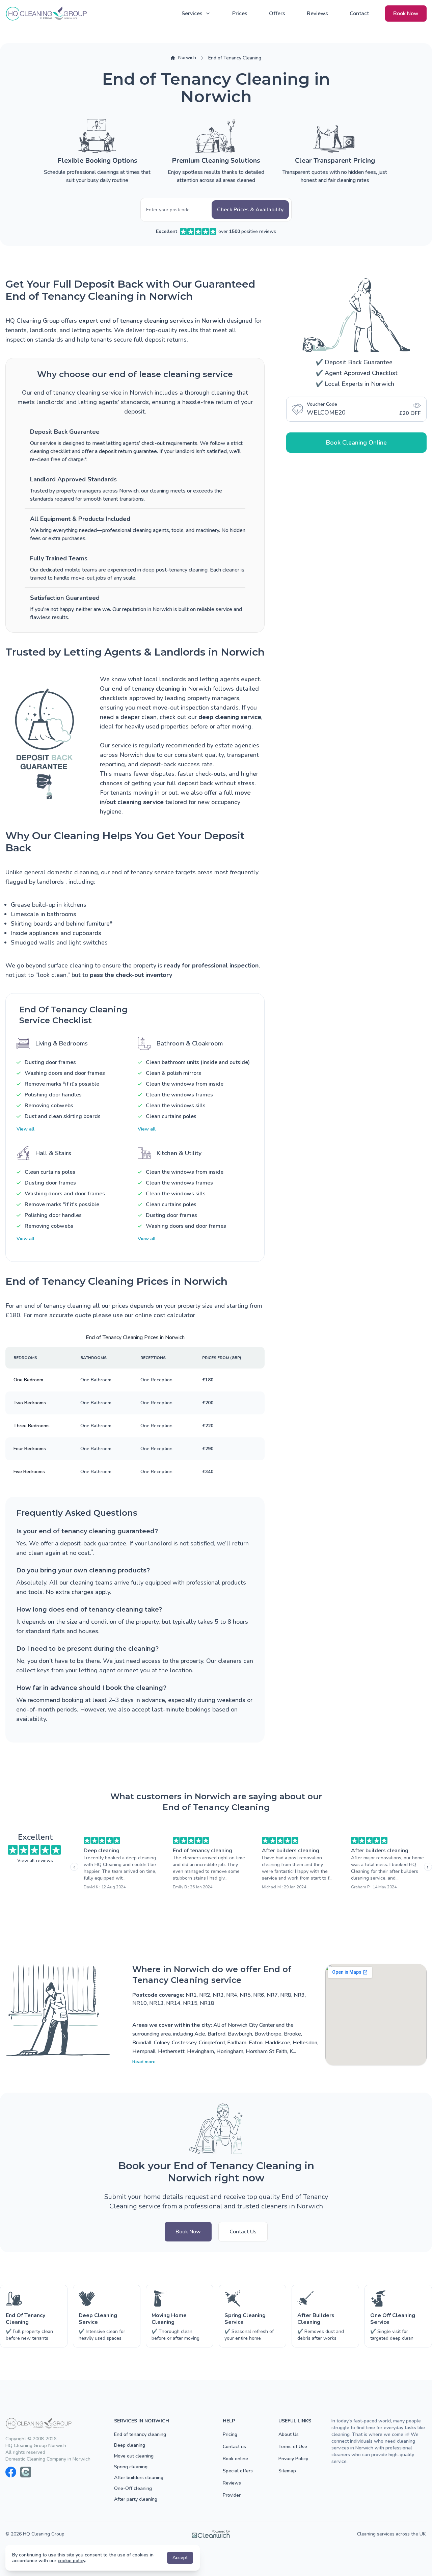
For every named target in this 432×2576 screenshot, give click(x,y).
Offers (277, 14)
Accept (180, 2558)
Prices (240, 14)
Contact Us (243, 2232)
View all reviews (35, 1861)
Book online (235, 2459)
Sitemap (287, 2471)
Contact (359, 14)
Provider (232, 2495)
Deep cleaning (102, 1851)
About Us (289, 2434)
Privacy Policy (293, 2459)
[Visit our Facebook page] (11, 2472)
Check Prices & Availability (250, 210)
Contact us (234, 2447)
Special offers (238, 2471)
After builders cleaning (291, 1851)
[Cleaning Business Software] (211, 2534)
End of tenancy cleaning (202, 1851)
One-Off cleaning (133, 2488)
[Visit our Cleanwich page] (26, 2472)
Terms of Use (293, 2447)
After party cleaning (136, 2499)
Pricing (230, 2434)
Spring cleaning (131, 2467)
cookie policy (71, 2561)
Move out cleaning (134, 2456)
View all (25, 1129)
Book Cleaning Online (356, 443)
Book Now (406, 14)
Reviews (317, 14)
